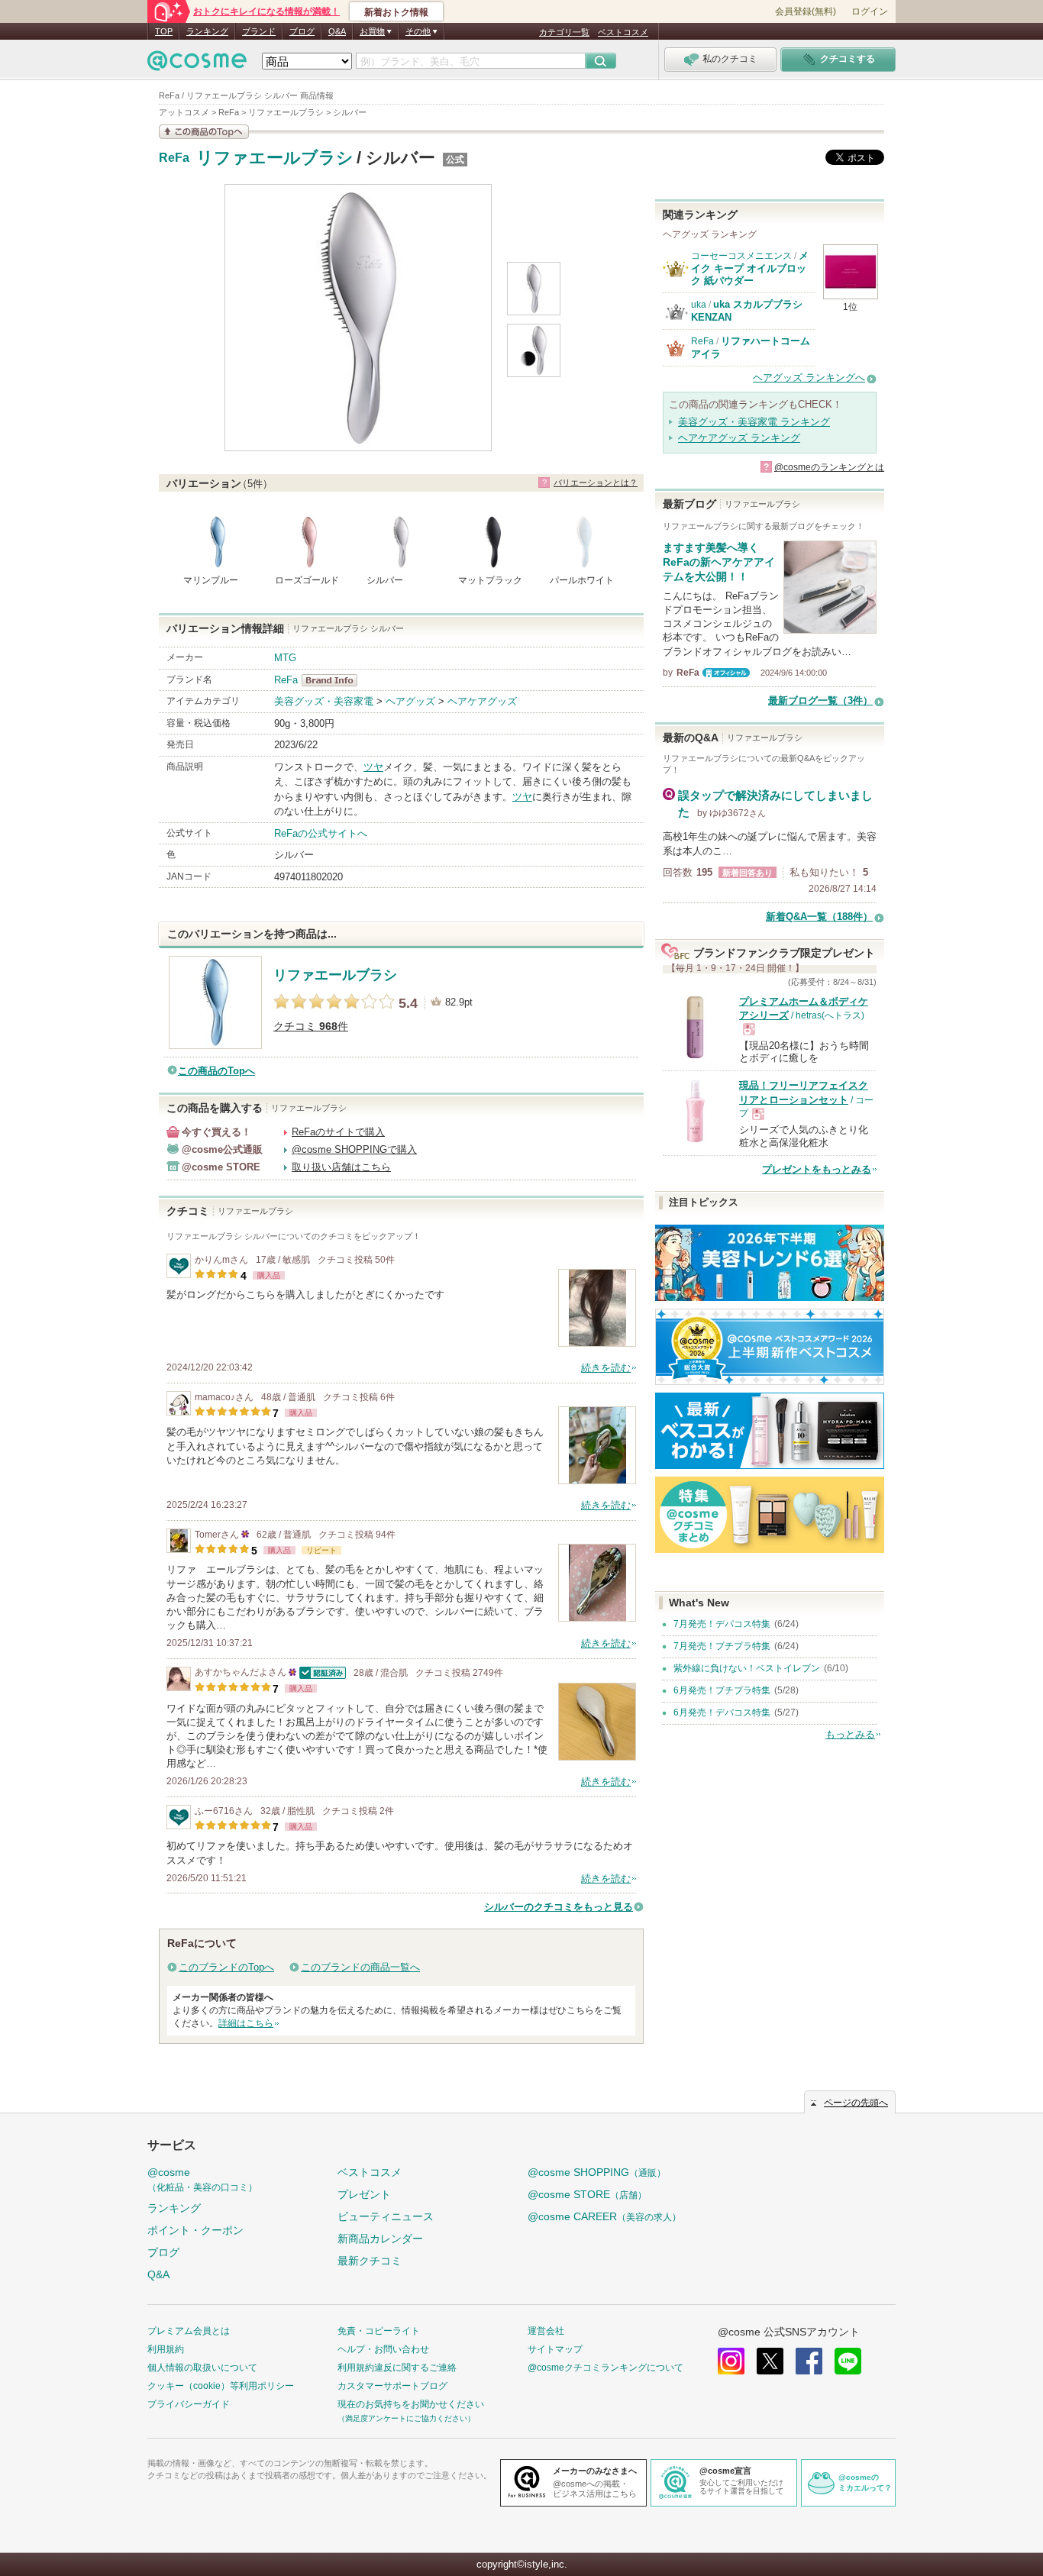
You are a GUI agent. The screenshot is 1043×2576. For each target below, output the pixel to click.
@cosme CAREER (604, 2216)
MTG (285, 658)
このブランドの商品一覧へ (360, 1967)
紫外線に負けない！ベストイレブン (747, 1668)
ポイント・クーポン (195, 2230)
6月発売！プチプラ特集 (722, 1690)
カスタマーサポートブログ (392, 2386)
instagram (731, 2361)
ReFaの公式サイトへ (321, 833)
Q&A (337, 31)
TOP (164, 31)
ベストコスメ (623, 32)
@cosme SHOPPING (597, 2172)
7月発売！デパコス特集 (722, 1624)
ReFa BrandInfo (334, 680)
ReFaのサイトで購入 (338, 1132)
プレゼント (364, 2194)
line (848, 2361)
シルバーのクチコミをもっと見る (559, 1907)
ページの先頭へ (856, 2103)
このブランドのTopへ (226, 1967)
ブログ (302, 31)
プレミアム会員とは (189, 2331)
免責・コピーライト (379, 2331)
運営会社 (546, 2331)
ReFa (174, 158)
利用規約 (166, 2349)
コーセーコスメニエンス (741, 256)
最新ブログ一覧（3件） (820, 700)
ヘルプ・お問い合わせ (383, 2349)
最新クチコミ (370, 2261)
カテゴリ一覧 (564, 32)
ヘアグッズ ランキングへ (809, 378)
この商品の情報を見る (204, 132)
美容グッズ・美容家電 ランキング (754, 422)
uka (699, 305)
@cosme (202, 2179)
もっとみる (850, 1734)
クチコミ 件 (311, 1027)
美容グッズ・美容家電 (324, 701)
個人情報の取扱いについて (202, 2368)
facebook (809, 2361)
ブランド (259, 31)
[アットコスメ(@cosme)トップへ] (197, 65)
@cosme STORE (587, 2194)
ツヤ (373, 767)
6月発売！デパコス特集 (722, 1712)
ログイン (870, 11)
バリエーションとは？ (596, 483)
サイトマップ (555, 2349)
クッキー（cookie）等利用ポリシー (221, 2386)
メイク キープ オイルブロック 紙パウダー (750, 268)
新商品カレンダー (380, 2239)
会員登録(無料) (806, 11)
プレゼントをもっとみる (817, 1169)
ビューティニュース (386, 2216)
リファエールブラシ (275, 158)
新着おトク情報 (396, 12)
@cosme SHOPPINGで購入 (354, 1149)
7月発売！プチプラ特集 (722, 1646)
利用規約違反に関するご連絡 (397, 2368)
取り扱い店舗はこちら (341, 1167)
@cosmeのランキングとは (829, 467)
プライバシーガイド (189, 2404)
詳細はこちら (246, 2023)
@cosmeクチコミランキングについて (605, 2368)
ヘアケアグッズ (482, 701)
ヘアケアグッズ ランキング (739, 438)
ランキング (207, 31)
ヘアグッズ (410, 701)
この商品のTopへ (216, 1071)
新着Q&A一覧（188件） (819, 917)
